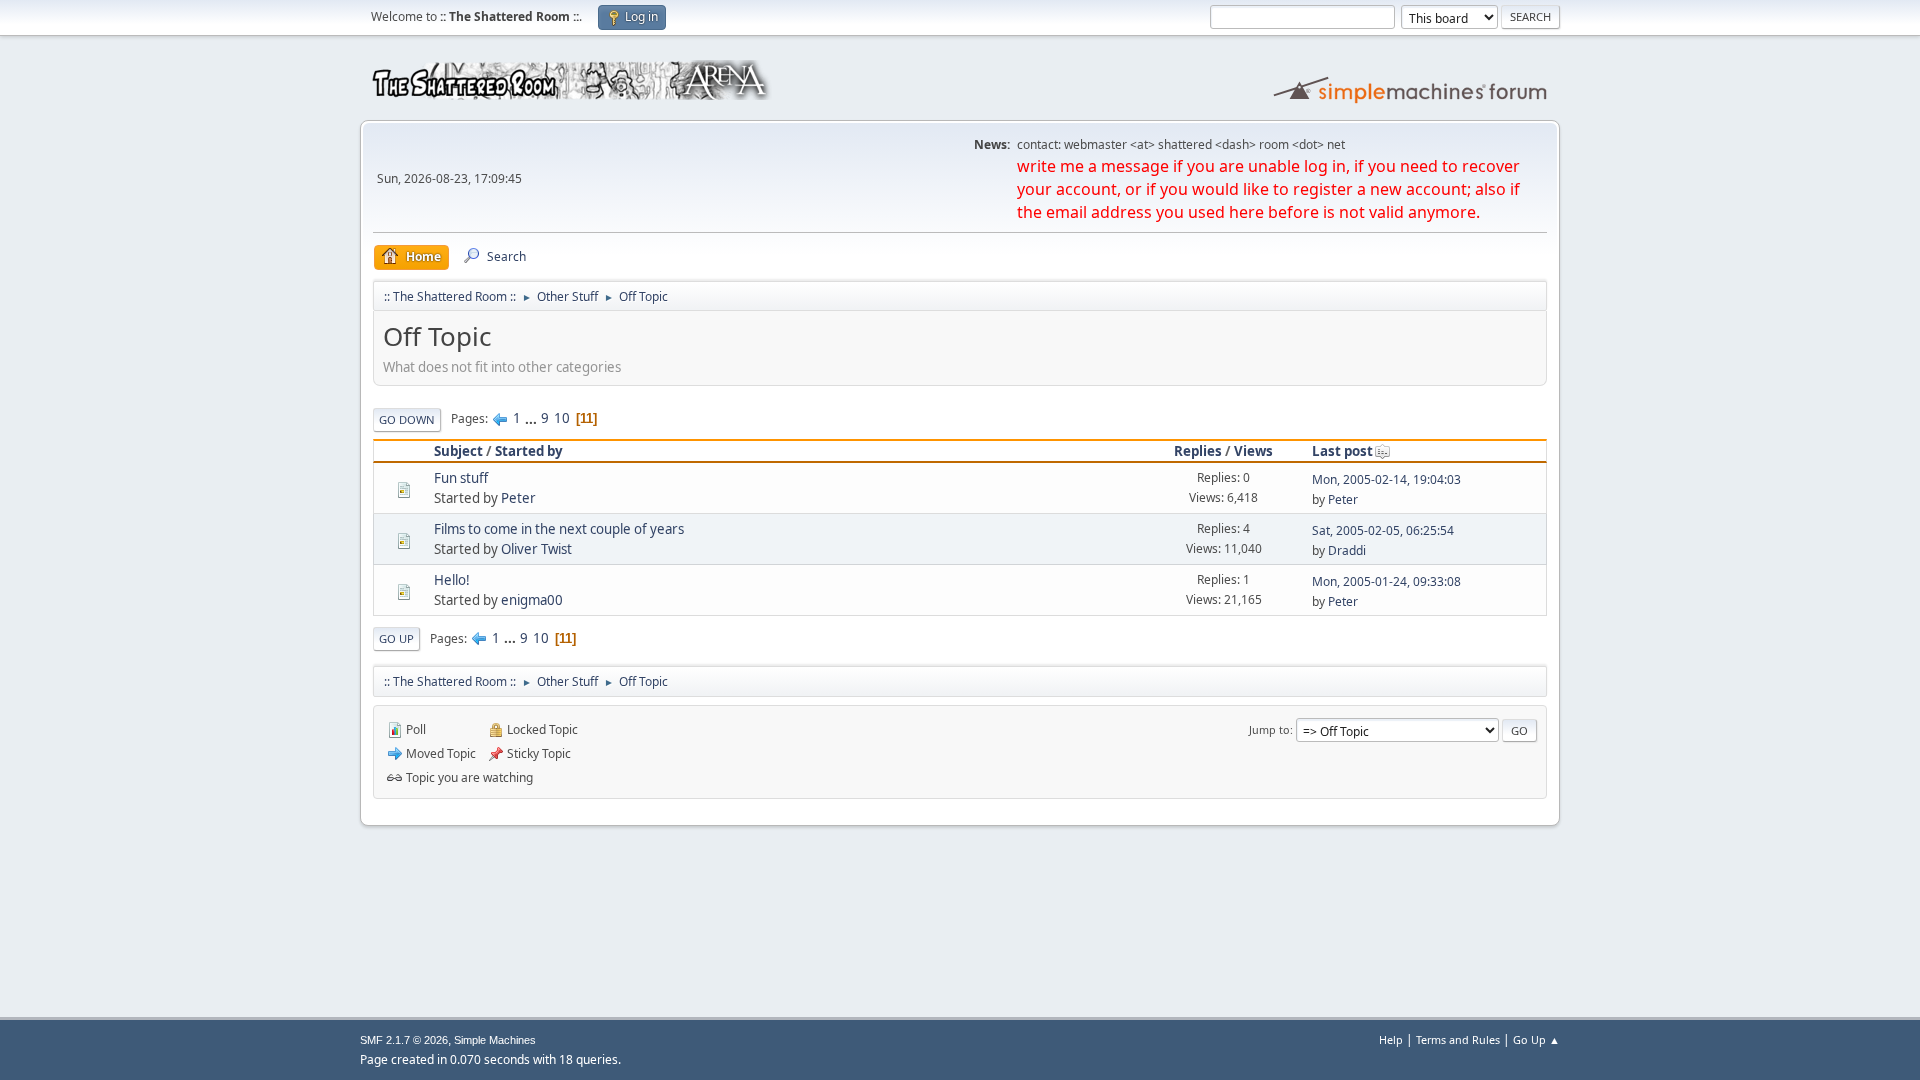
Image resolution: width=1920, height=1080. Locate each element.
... (532, 418)
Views (1253, 451)
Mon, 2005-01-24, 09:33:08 (1386, 581)
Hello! (452, 580)
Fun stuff (461, 478)
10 (562, 418)
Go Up (396, 638)
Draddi (1347, 550)
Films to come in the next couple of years (559, 529)
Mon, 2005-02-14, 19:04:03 (1386, 479)
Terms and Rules (1458, 1039)
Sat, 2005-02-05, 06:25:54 (1383, 530)
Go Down (407, 419)
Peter (518, 498)
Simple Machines (495, 1040)
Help (1391, 1039)
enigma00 (532, 600)
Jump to (1269, 729)
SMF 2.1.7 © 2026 (404, 1040)
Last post (1342, 451)
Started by (529, 451)
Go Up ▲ (1536, 1039)
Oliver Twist (536, 549)
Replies (1198, 451)
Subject (458, 451)
